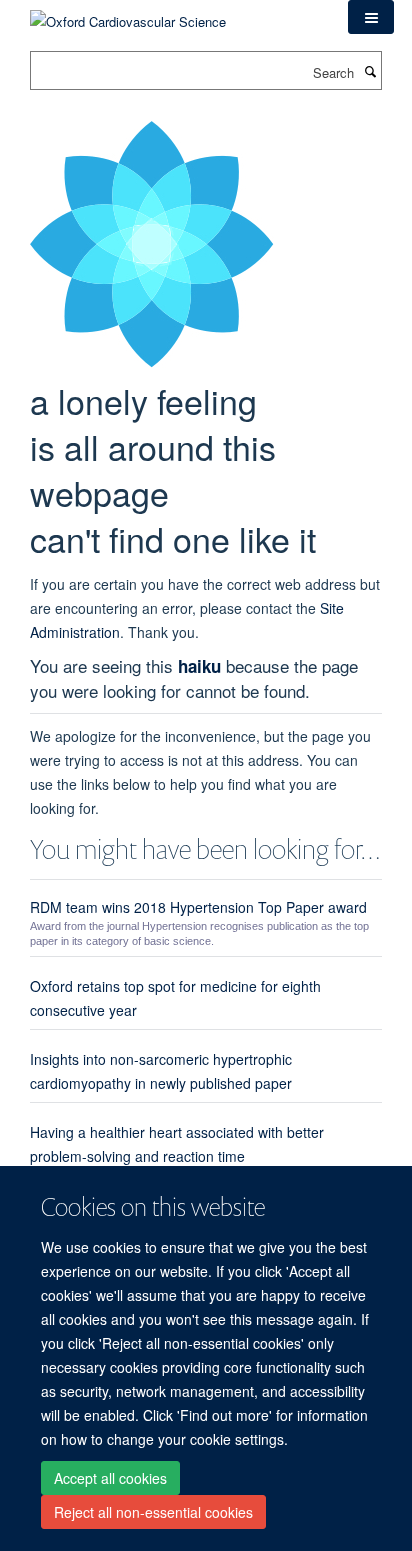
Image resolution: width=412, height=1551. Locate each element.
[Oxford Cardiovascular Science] (128, 14)
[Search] (370, 71)
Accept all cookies (110, 1478)
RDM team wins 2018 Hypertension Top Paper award (198, 907)
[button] (371, 17)
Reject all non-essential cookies (153, 1512)
